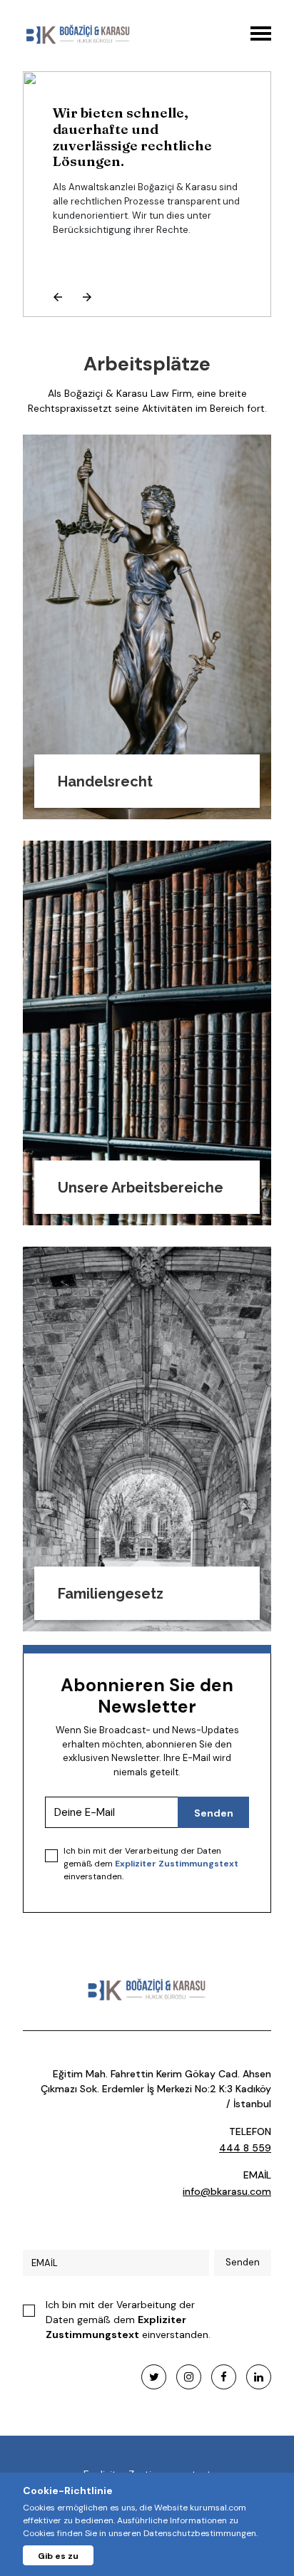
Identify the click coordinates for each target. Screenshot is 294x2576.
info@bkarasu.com (227, 2191)
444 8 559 (245, 2148)
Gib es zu (58, 2556)
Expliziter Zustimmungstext (177, 1864)
